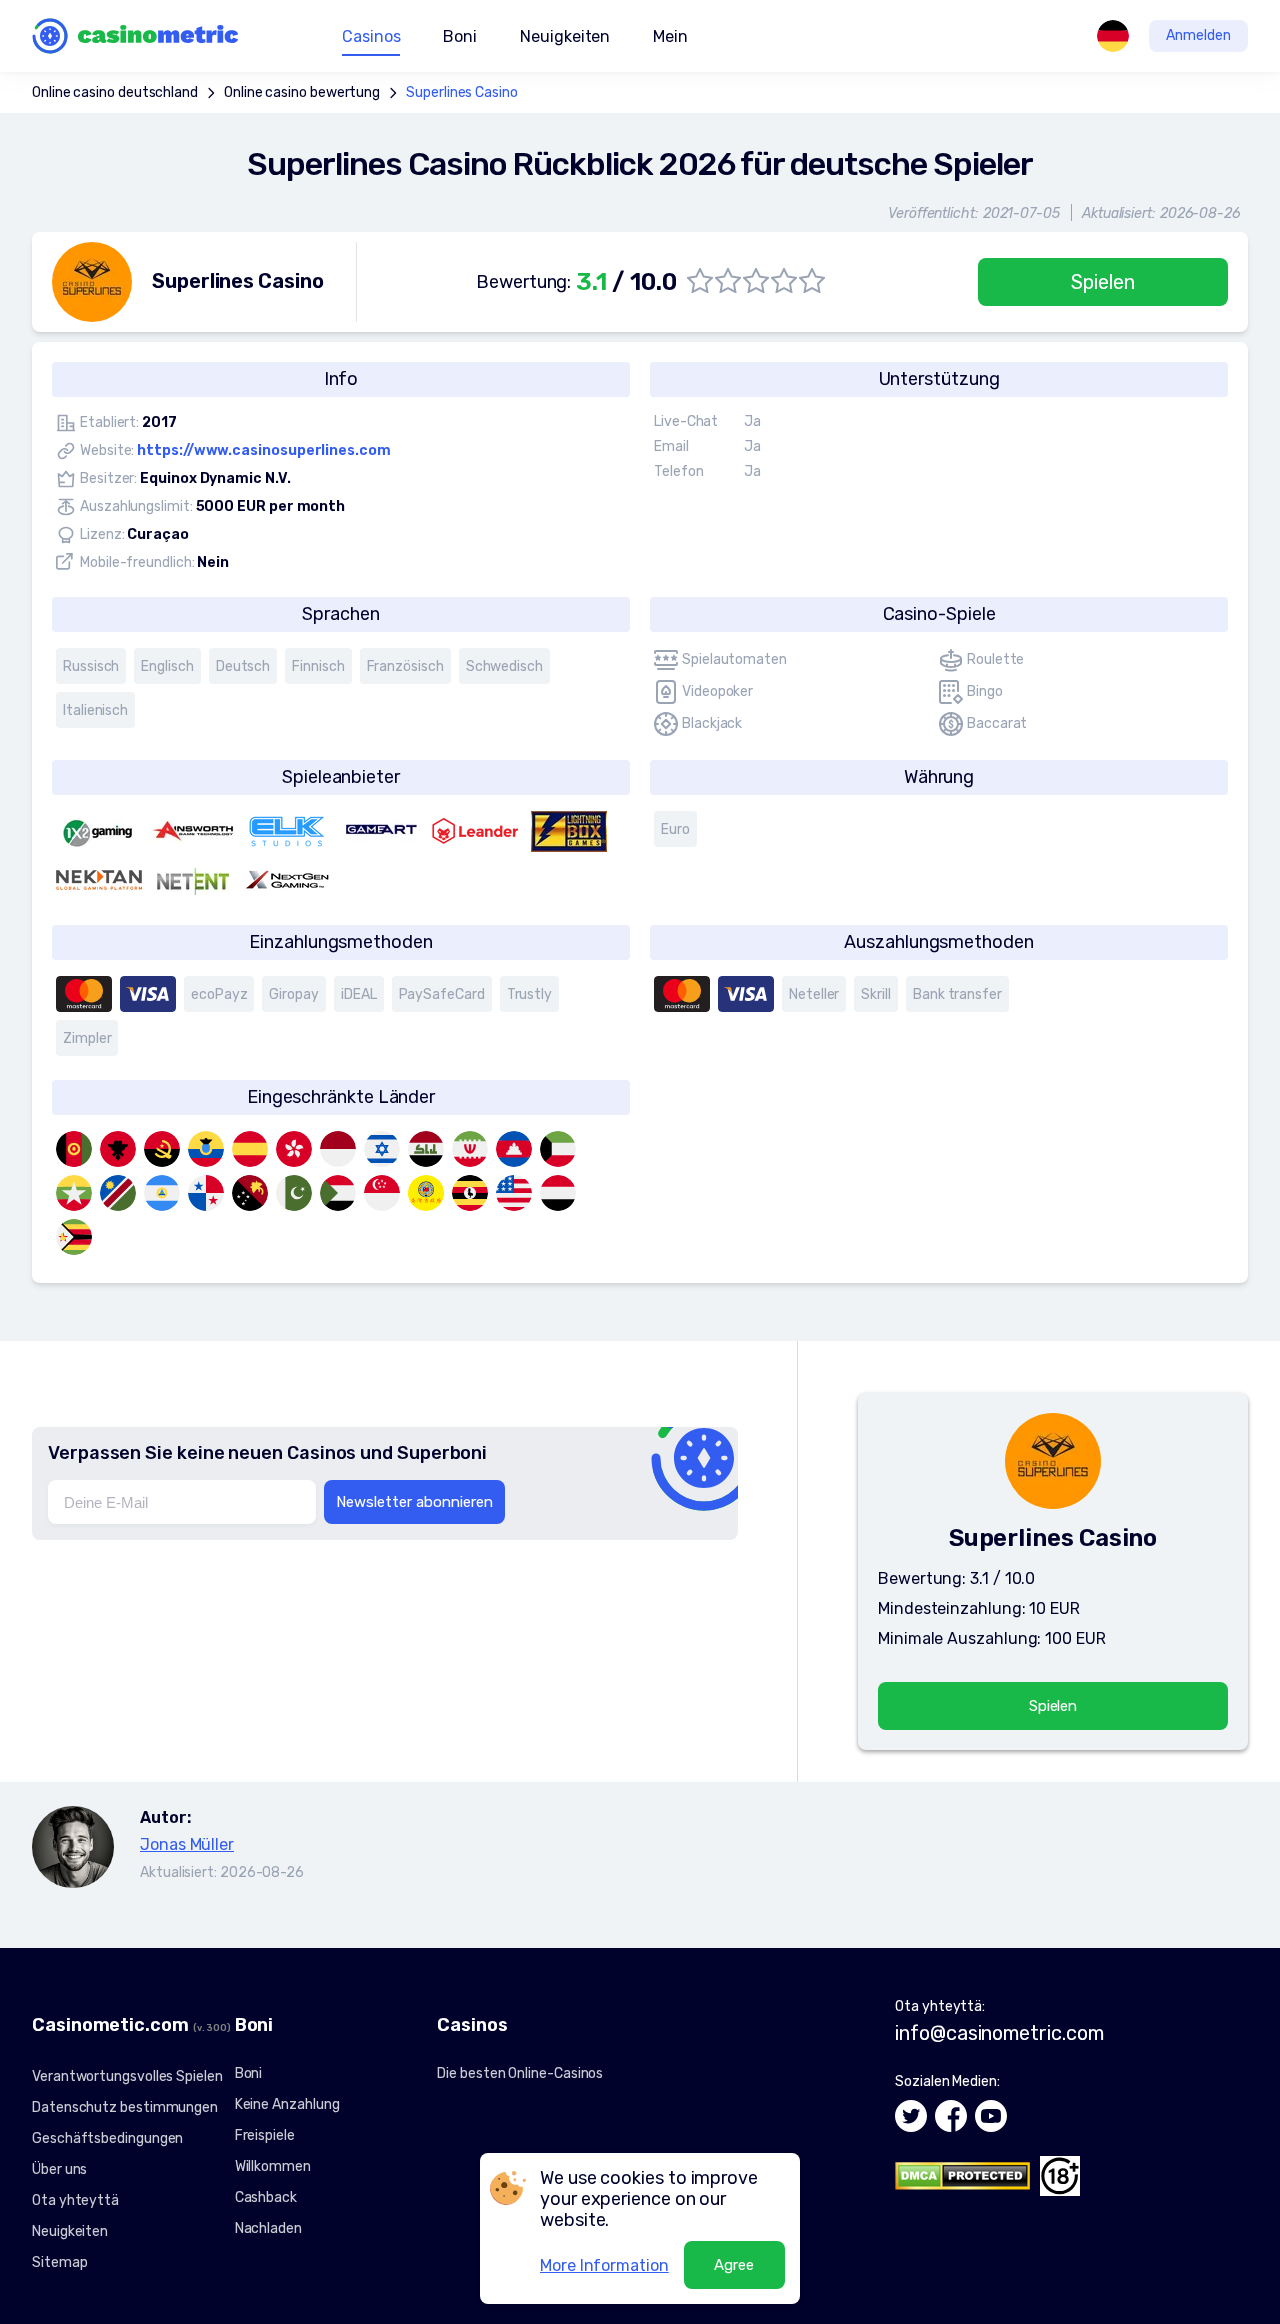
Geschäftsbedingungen (107, 2138)
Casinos (371, 36)
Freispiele (265, 2135)
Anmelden (1198, 35)
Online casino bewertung (302, 92)
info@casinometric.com (999, 2033)
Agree (734, 2265)
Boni (249, 2073)
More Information (604, 2265)
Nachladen (268, 2228)
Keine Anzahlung (287, 2104)
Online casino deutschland (115, 92)
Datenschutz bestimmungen (125, 2107)
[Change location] (1113, 36)
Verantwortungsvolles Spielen (127, 2076)
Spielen (1102, 282)
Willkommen (273, 2166)
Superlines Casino (462, 92)
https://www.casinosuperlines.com (263, 450)
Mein (670, 36)
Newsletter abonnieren (414, 1502)
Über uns (59, 2169)
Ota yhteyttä (75, 2200)
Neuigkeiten (565, 36)
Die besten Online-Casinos (520, 2073)
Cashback (266, 2197)
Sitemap (59, 2262)
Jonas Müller (187, 1844)
